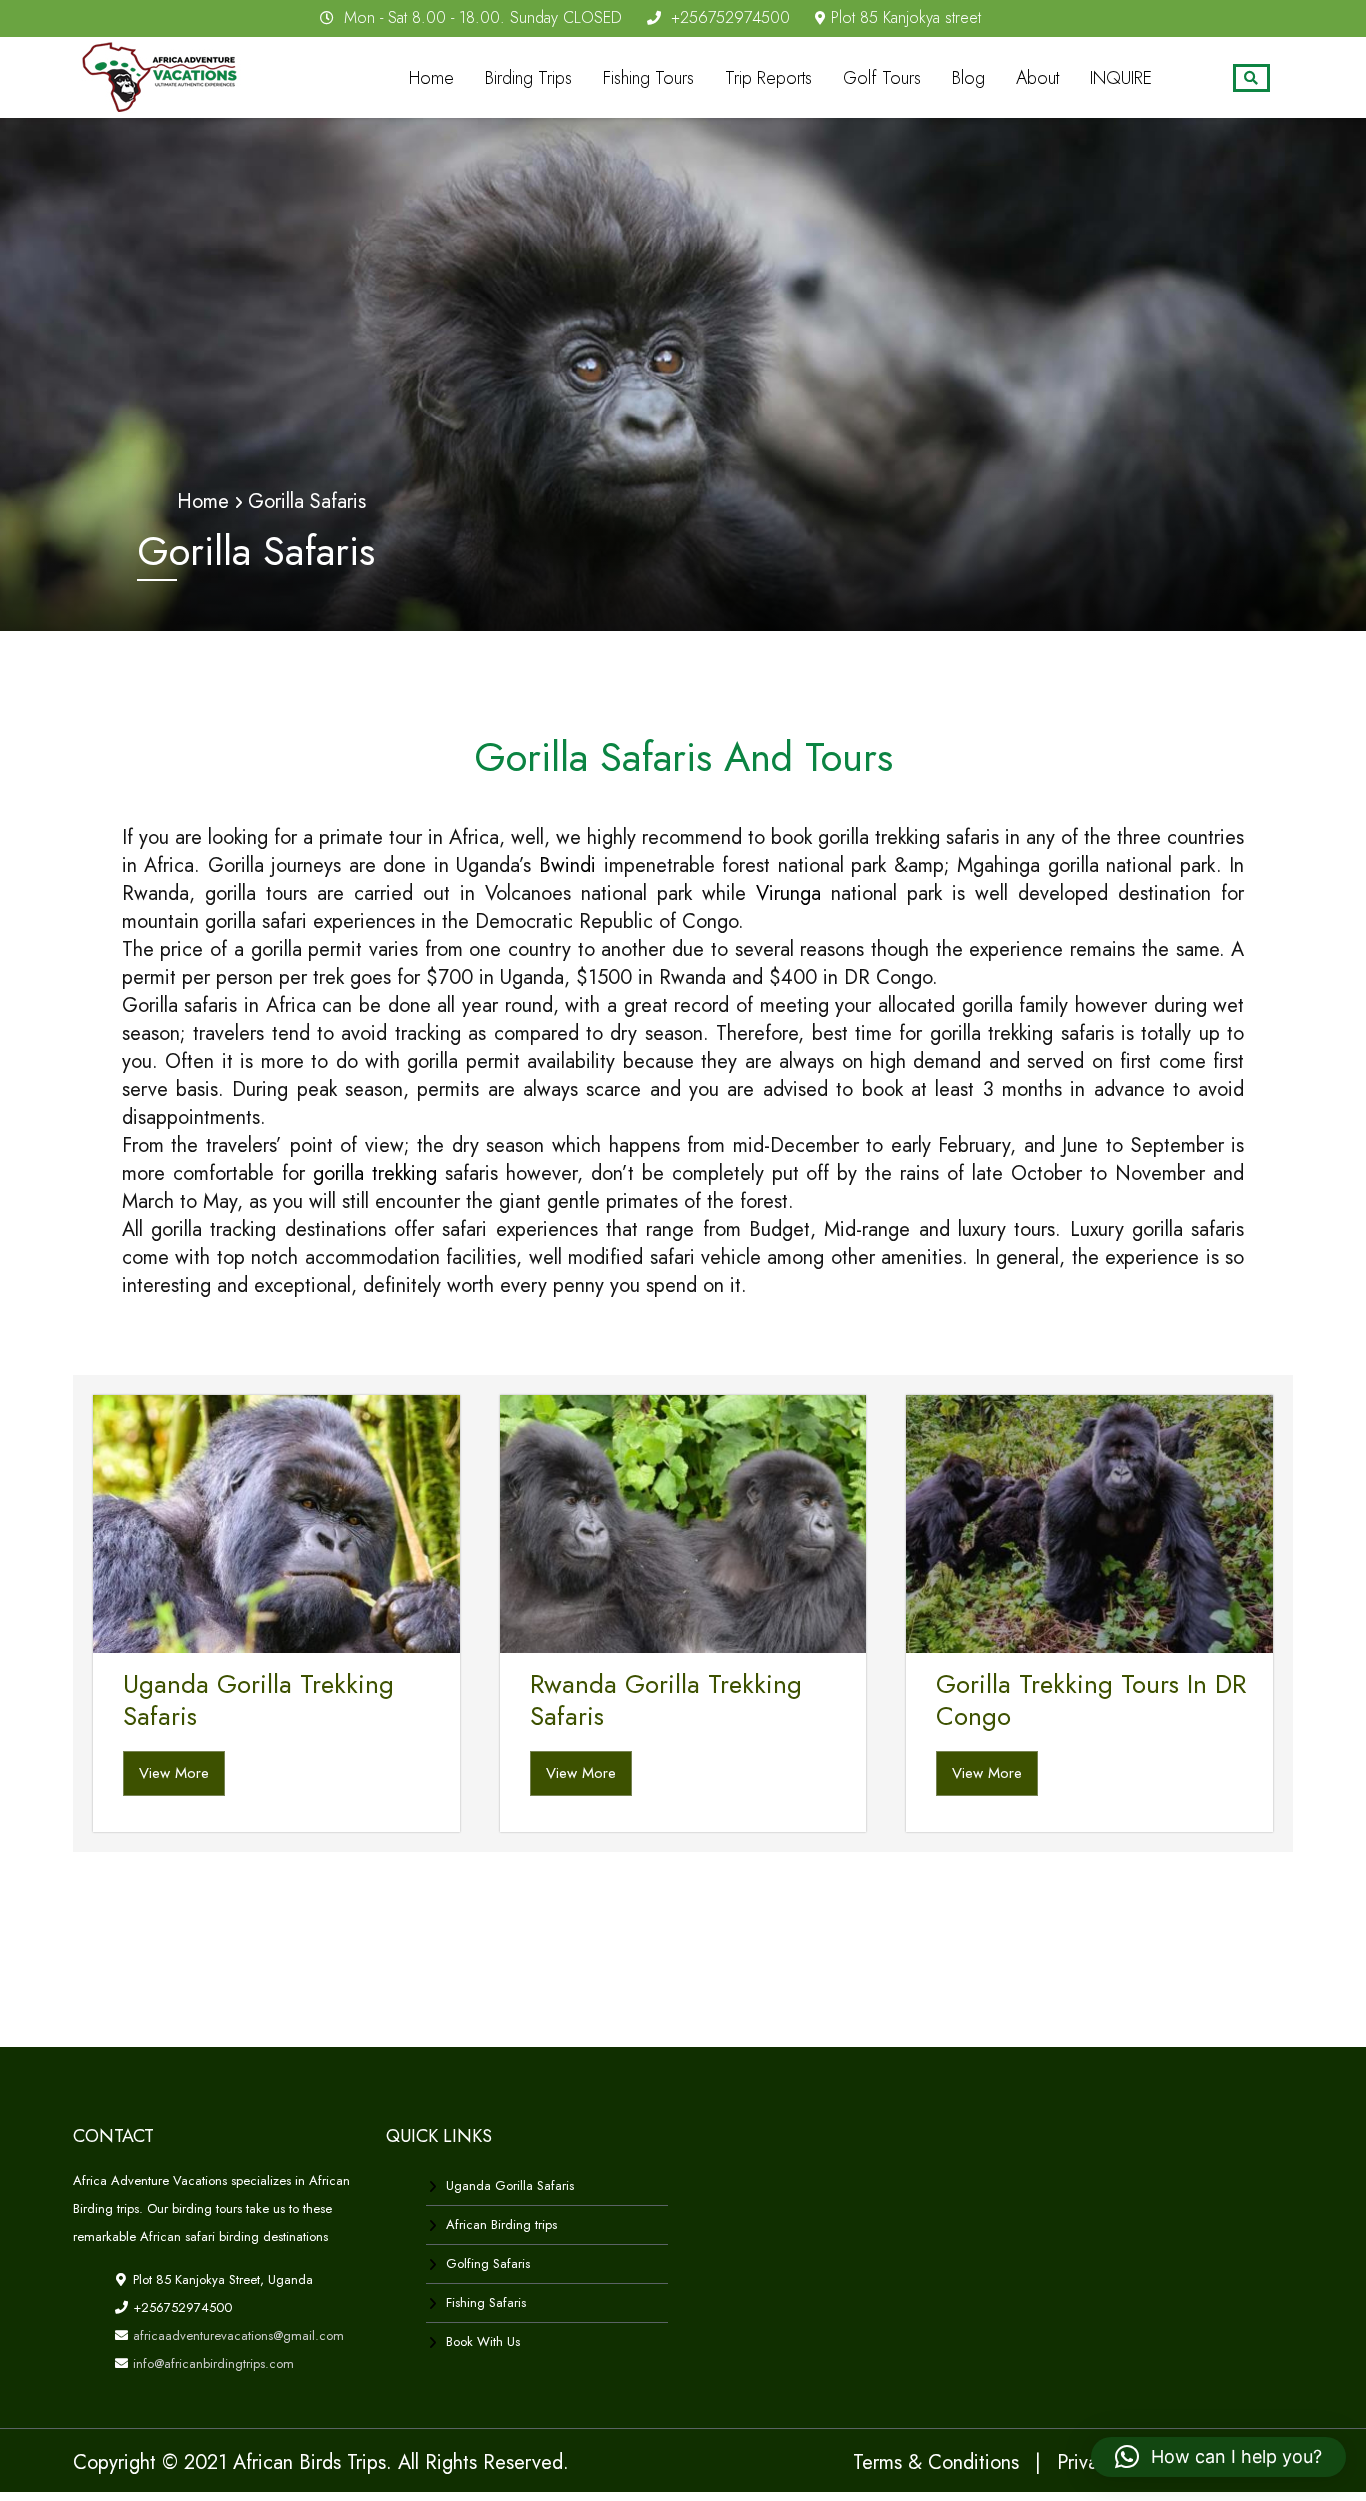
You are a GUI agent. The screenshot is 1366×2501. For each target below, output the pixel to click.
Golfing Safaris (488, 2263)
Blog (968, 78)
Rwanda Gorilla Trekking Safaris (666, 1700)
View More (174, 1773)
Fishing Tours (648, 78)
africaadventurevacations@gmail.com (236, 2335)
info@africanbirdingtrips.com (211, 2363)
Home (431, 78)
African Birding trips (501, 2224)
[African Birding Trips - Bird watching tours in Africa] (165, 73)
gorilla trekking (375, 1173)
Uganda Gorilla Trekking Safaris (258, 1700)
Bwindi (567, 865)
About (1037, 78)
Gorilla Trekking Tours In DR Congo (1091, 1700)
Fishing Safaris (486, 2302)
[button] (1218, 2457)
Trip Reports (768, 78)
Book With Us (483, 2341)
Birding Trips (528, 78)
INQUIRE (1121, 78)
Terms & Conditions (936, 2462)
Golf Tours (882, 78)
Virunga (788, 893)
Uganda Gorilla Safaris (510, 2185)
